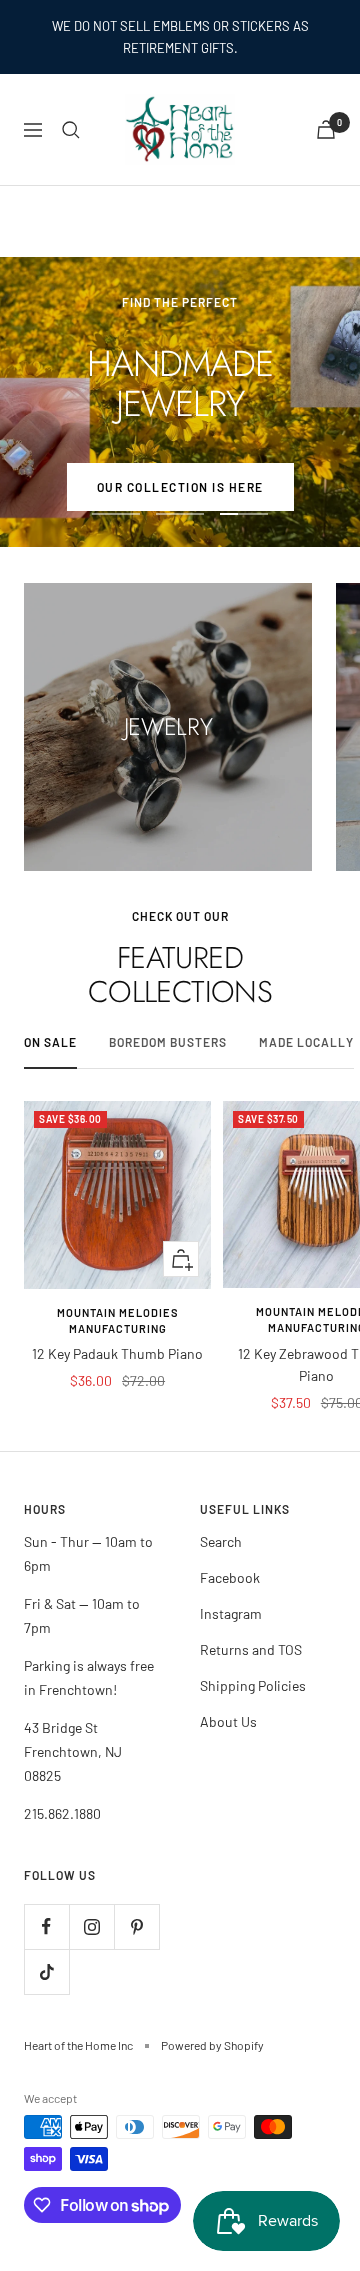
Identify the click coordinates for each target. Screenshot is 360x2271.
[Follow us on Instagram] (91, 1926)
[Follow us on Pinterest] (136, 1926)
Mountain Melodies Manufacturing (118, 1320)
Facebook (230, 1577)
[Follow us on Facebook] (46, 1926)
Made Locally (306, 1042)
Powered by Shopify (212, 2045)
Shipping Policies (253, 1685)
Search (221, 1541)
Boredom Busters (168, 1042)
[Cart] (326, 129)
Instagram (231, 1613)
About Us (228, 1721)
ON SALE (50, 1042)
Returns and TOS (251, 1649)
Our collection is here (180, 487)
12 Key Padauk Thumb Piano (117, 1353)
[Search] (71, 130)
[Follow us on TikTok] (46, 1971)
